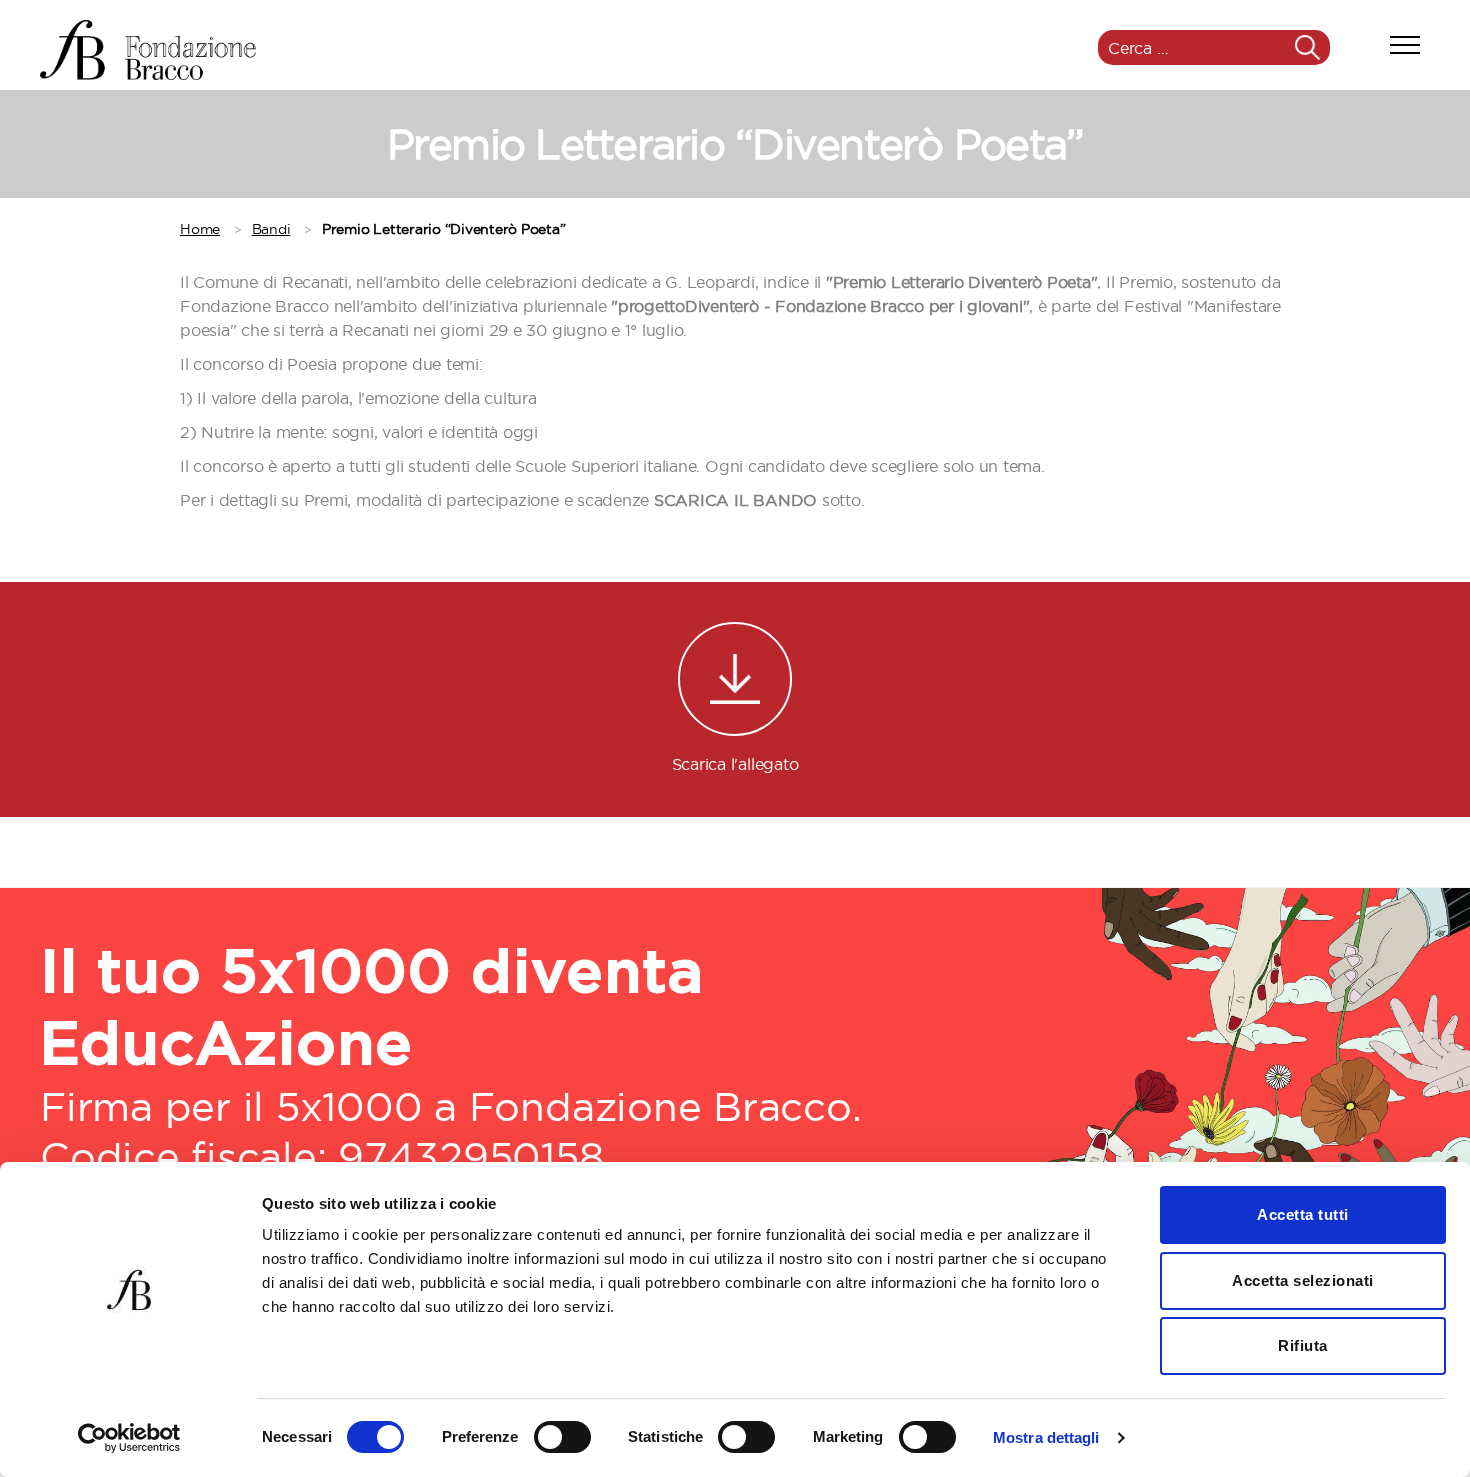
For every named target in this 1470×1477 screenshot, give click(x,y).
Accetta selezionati (1303, 1280)
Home (200, 229)
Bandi (271, 229)
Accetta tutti (1303, 1214)
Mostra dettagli (1046, 1437)
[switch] (562, 1439)
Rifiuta (1303, 1345)
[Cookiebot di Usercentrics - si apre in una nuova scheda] (129, 1438)
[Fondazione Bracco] (148, 50)
